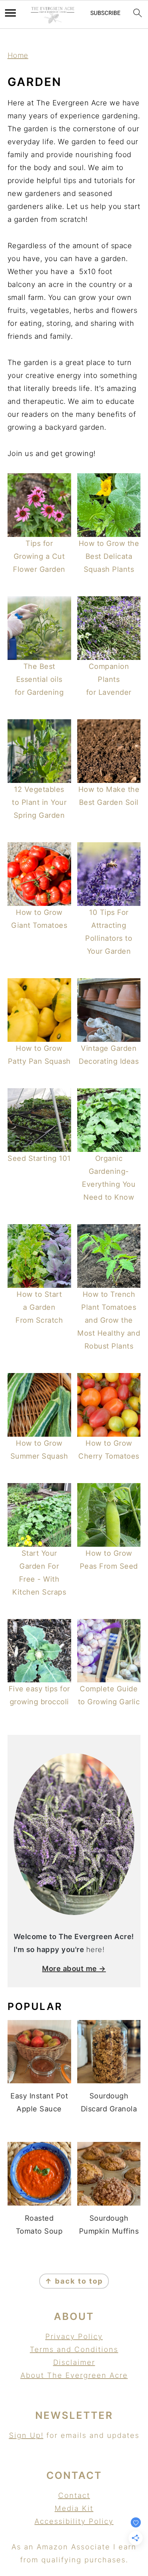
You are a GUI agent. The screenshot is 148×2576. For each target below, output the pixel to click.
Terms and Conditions (74, 2349)
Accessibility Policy (74, 2521)
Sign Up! (26, 2435)
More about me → (74, 1969)
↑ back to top (74, 2281)
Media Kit (74, 2508)
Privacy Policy (74, 2336)
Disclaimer (74, 2362)
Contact (74, 2495)
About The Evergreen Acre (74, 2375)
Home (18, 55)
